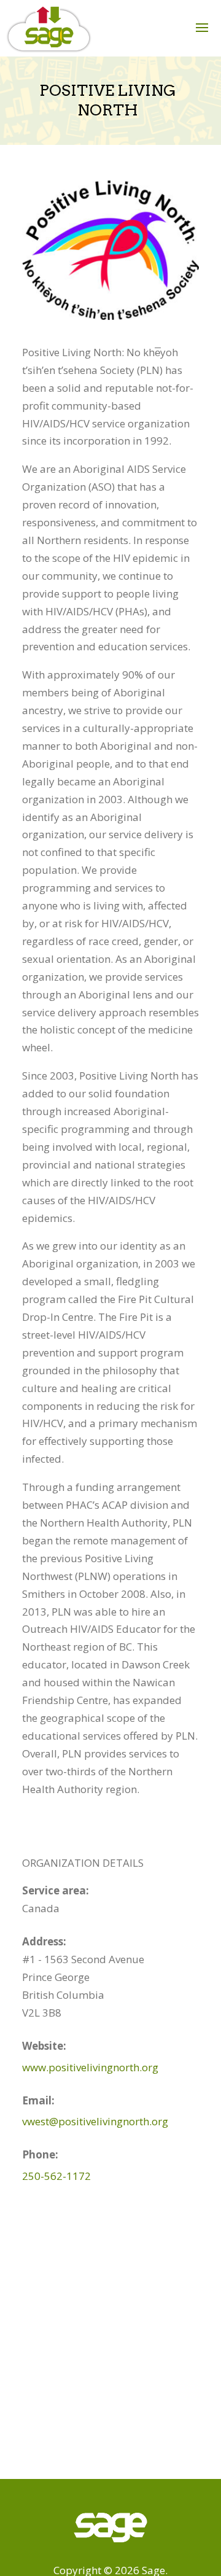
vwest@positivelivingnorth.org (95, 2121)
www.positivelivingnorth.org (90, 2067)
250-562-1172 (56, 2176)
